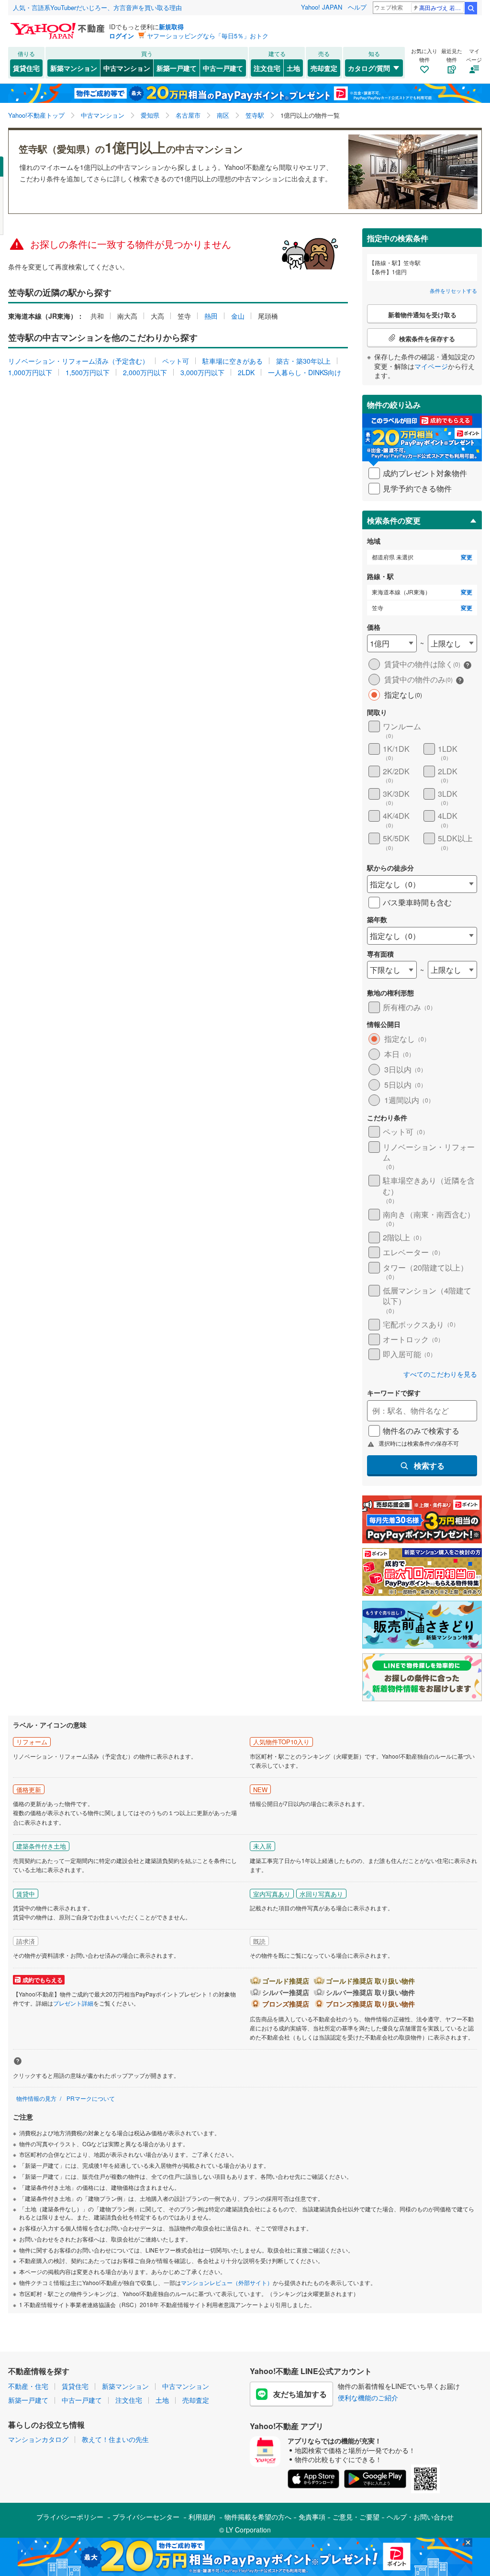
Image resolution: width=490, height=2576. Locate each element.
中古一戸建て (223, 68)
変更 (467, 557)
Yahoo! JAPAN (322, 7)
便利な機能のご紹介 (368, 2398)
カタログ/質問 (369, 68)
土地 (293, 68)
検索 (471, 8)
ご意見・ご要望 (356, 2517)
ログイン (122, 36)
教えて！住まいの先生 (115, 2439)
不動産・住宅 (28, 2386)
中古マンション (127, 68)
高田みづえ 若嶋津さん (441, 7)
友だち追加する (300, 2394)
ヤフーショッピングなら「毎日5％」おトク (208, 36)
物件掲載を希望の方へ (258, 2517)
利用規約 (202, 2517)
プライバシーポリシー (70, 2517)
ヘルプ (357, 7)
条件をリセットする (453, 290)
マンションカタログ (38, 2439)
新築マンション (74, 68)
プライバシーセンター (146, 2517)
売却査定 (324, 68)
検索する (429, 1466)
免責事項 (312, 2517)
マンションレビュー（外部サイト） (227, 2282)
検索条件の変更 (394, 520)
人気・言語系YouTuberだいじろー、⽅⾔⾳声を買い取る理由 (97, 7)
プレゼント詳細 (73, 2003)
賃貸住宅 (26, 68)
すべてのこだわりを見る (440, 1374)
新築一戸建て (177, 68)
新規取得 (171, 27)
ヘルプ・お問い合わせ (420, 2517)
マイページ (431, 366)
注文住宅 (267, 68)
